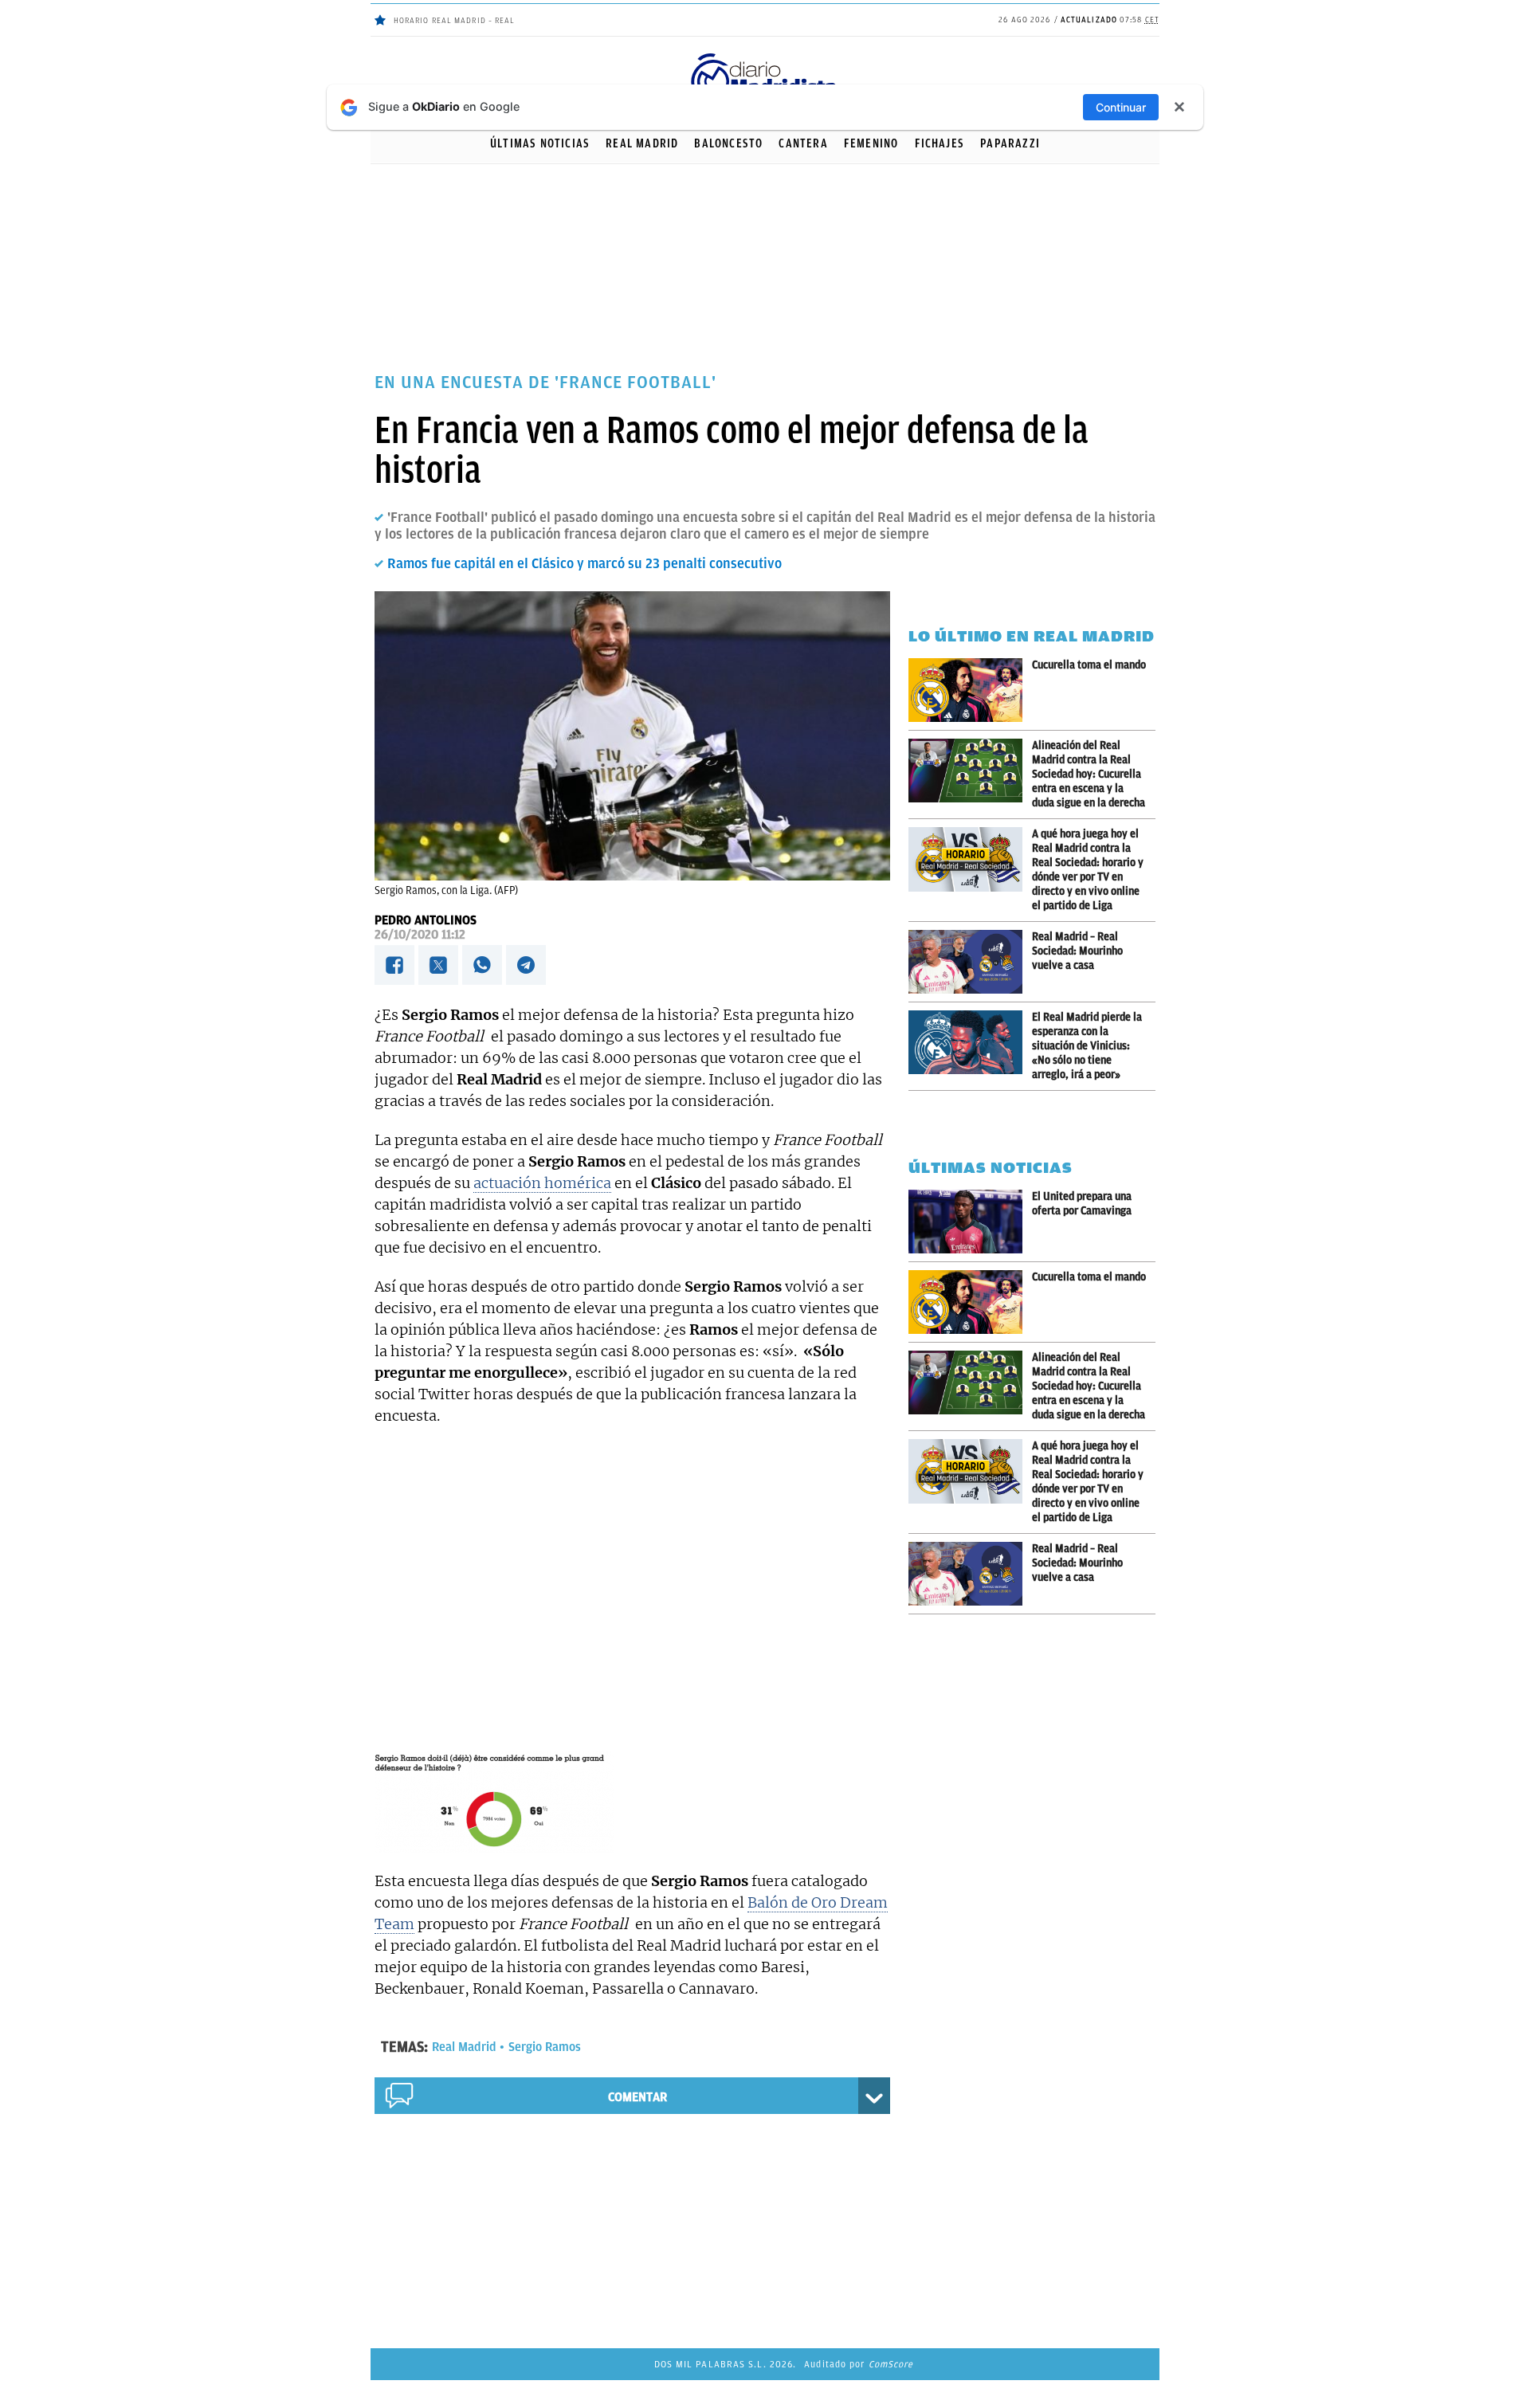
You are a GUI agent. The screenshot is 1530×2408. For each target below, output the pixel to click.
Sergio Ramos (545, 2047)
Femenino (871, 143)
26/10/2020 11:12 (420, 935)
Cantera (803, 143)
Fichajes (940, 143)
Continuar (1121, 107)
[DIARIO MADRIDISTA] (765, 56)
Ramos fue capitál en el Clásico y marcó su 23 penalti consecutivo (585, 563)
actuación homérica (542, 1183)
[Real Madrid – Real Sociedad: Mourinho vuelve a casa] (970, 962)
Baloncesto (728, 143)
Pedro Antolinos (426, 920)
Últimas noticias (540, 143)
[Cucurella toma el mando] (970, 690)
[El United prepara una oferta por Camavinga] (970, 1222)
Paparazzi (1010, 143)
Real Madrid (642, 143)
